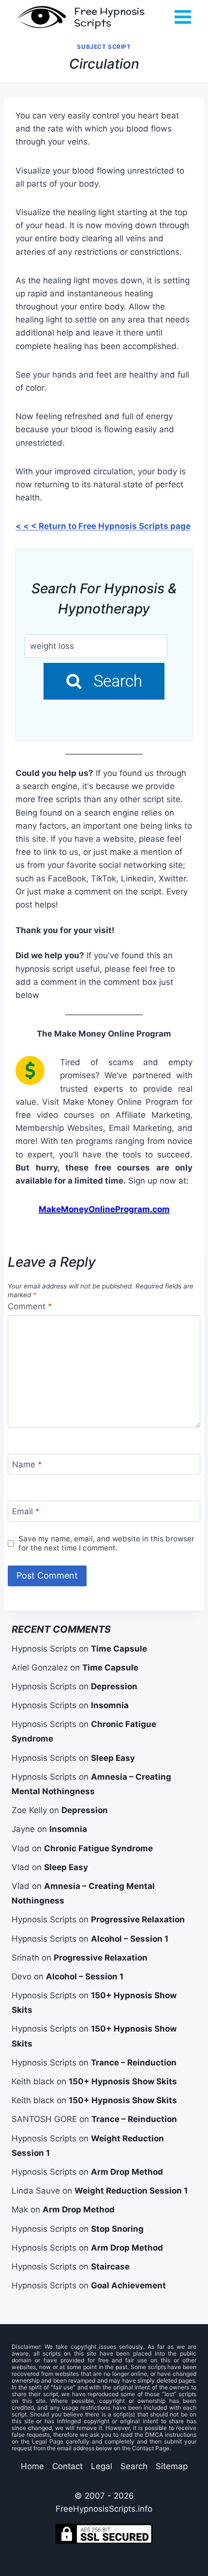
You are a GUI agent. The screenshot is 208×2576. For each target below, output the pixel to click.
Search (134, 2466)
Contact (67, 2466)
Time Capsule (119, 1649)
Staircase (110, 2267)
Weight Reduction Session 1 (131, 2191)
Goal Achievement (128, 2285)
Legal (102, 2466)
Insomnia (110, 1705)
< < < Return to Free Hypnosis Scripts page (103, 526)
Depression (114, 1686)
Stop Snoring (117, 2229)
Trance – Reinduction (134, 2063)
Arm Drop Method (127, 2172)
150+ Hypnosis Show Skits (123, 2081)
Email (26, 1511)
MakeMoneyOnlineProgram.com (104, 1209)
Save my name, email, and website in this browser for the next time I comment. (106, 1544)
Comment (30, 1306)
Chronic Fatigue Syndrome (98, 1848)
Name (27, 1464)
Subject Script (104, 47)
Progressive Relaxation (138, 1919)
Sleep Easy (113, 1758)
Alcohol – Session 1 (130, 1939)
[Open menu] (183, 17)
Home (32, 2466)
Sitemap (172, 2466)
